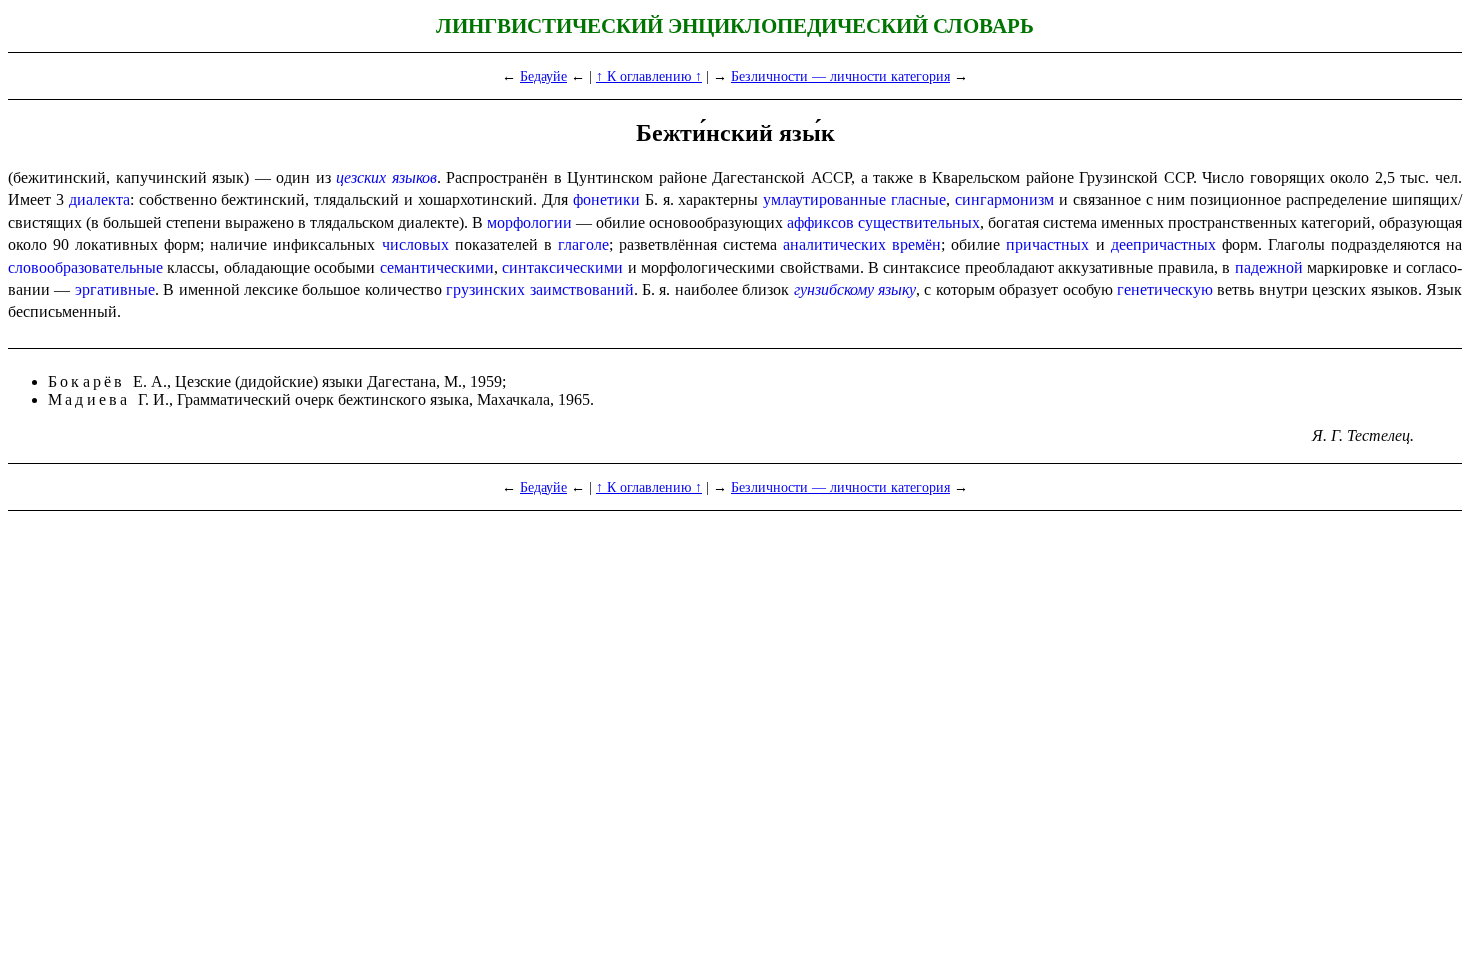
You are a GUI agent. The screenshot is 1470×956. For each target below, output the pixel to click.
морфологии (529, 222)
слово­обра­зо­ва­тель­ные (85, 267)
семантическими (437, 267)
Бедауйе (543, 76)
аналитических (834, 244)
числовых (415, 244)
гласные (918, 199)
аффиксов (820, 222)
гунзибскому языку (855, 289)
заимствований (582, 289)
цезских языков (386, 177)
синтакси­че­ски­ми (562, 267)
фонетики (606, 199)
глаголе (583, 244)
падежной (1269, 267)
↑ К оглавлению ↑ (649, 76)
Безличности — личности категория (840, 76)
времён (916, 244)
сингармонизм (1004, 199)
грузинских (485, 289)
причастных (1047, 244)
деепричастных (1163, 244)
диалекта (99, 199)
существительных (919, 222)
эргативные (115, 289)
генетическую (1165, 289)
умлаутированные (824, 199)
